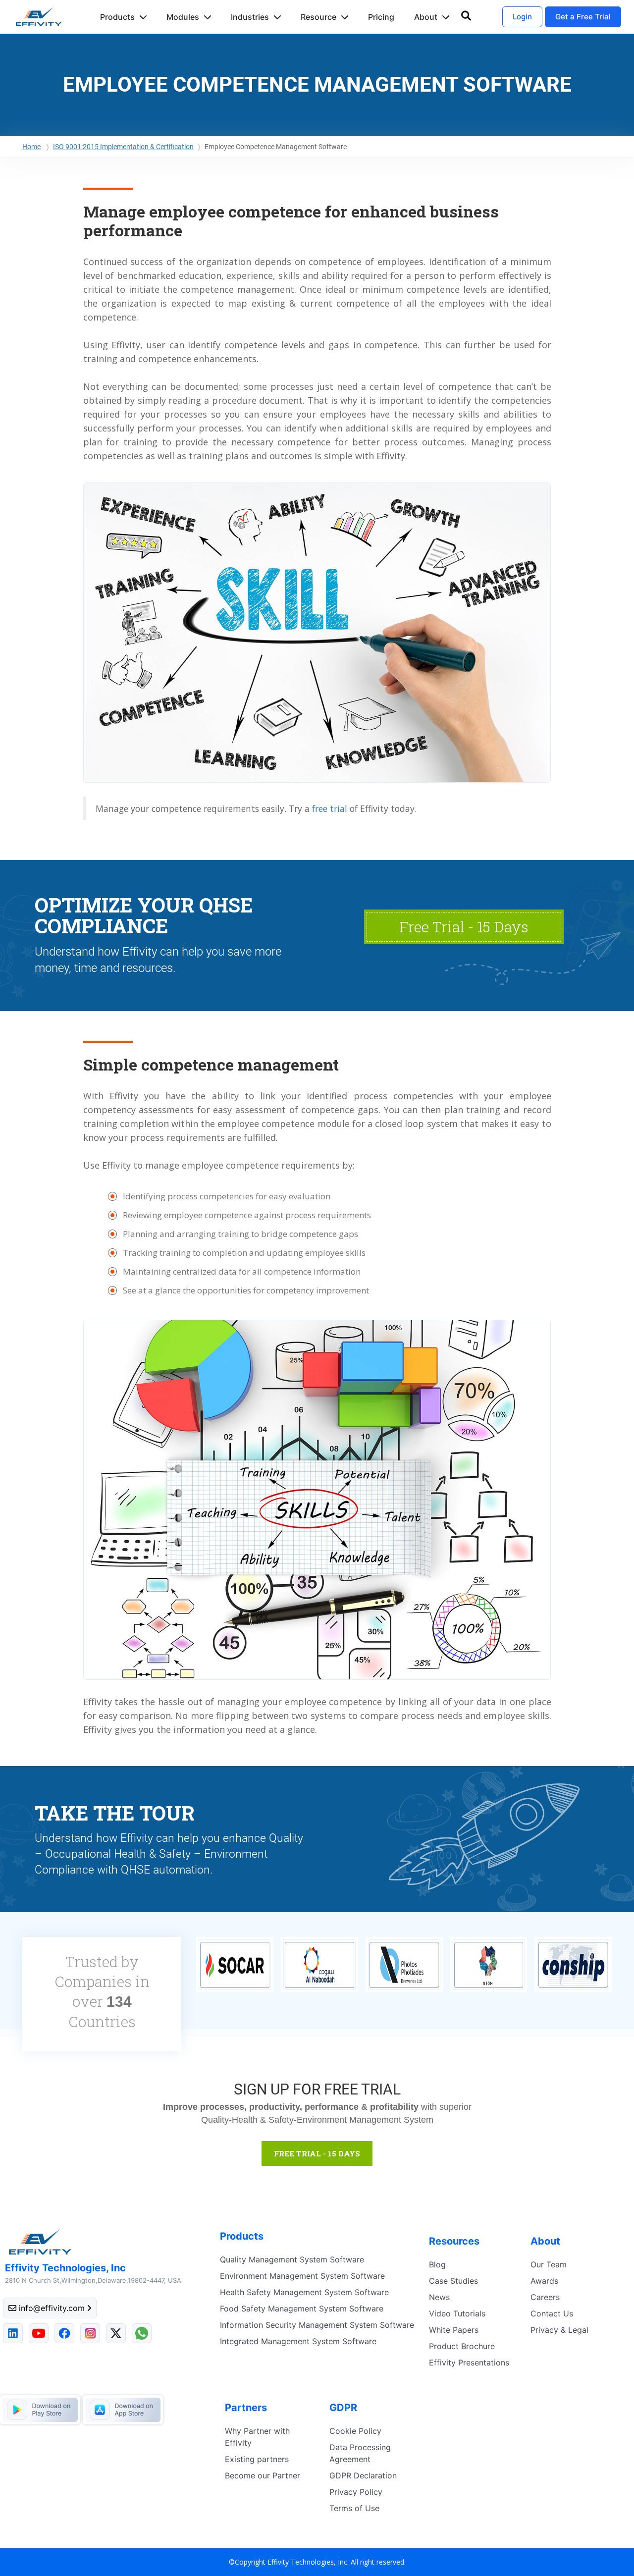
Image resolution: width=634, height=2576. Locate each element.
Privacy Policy (356, 2492)
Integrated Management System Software (298, 2341)
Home (31, 147)
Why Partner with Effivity (257, 2437)
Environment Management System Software (302, 2276)
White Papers (454, 2330)
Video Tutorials (457, 2313)
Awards (544, 2281)
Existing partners (257, 2459)
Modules (183, 17)
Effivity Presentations (469, 2362)
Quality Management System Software (292, 2259)
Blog (437, 2264)
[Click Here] (486, 1837)
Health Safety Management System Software (304, 2292)
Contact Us (552, 2313)
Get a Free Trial (583, 17)
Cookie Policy (355, 2431)
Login (522, 17)
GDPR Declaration (363, 2475)
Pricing (381, 17)
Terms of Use (354, 2508)
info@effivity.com (52, 2308)
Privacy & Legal (559, 2330)
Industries (250, 17)
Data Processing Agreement (360, 2453)
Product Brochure (462, 2346)
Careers (545, 2297)
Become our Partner (263, 2475)
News (439, 2297)
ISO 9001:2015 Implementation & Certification (123, 147)
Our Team (549, 2264)
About (426, 17)
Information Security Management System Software (317, 2325)
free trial (330, 808)
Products (117, 17)
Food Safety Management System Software (302, 2308)
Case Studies (453, 2281)
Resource (318, 17)
